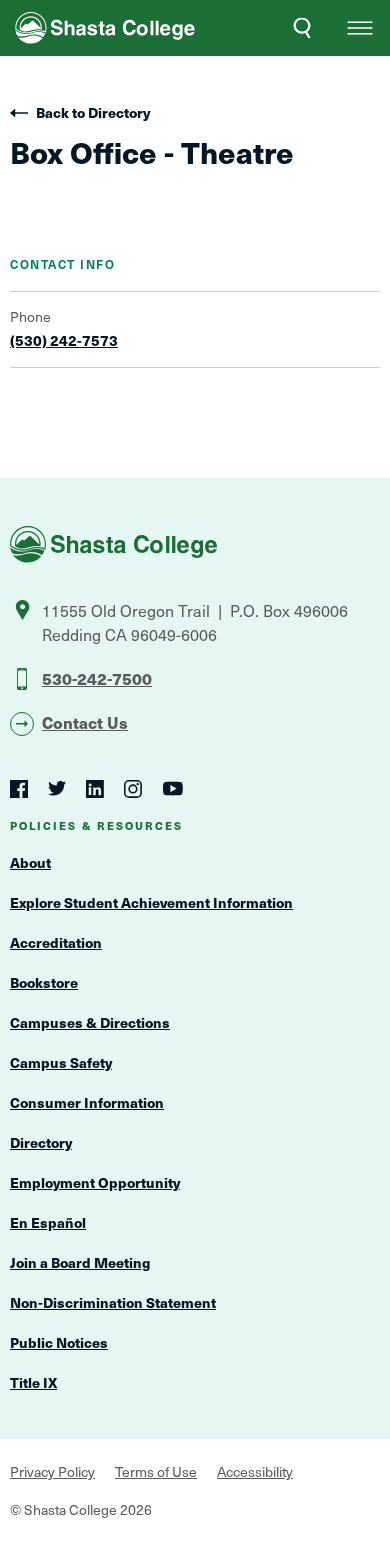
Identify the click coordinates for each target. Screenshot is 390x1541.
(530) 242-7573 (64, 341)
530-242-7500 (97, 678)
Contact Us (85, 722)
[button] (360, 28)
